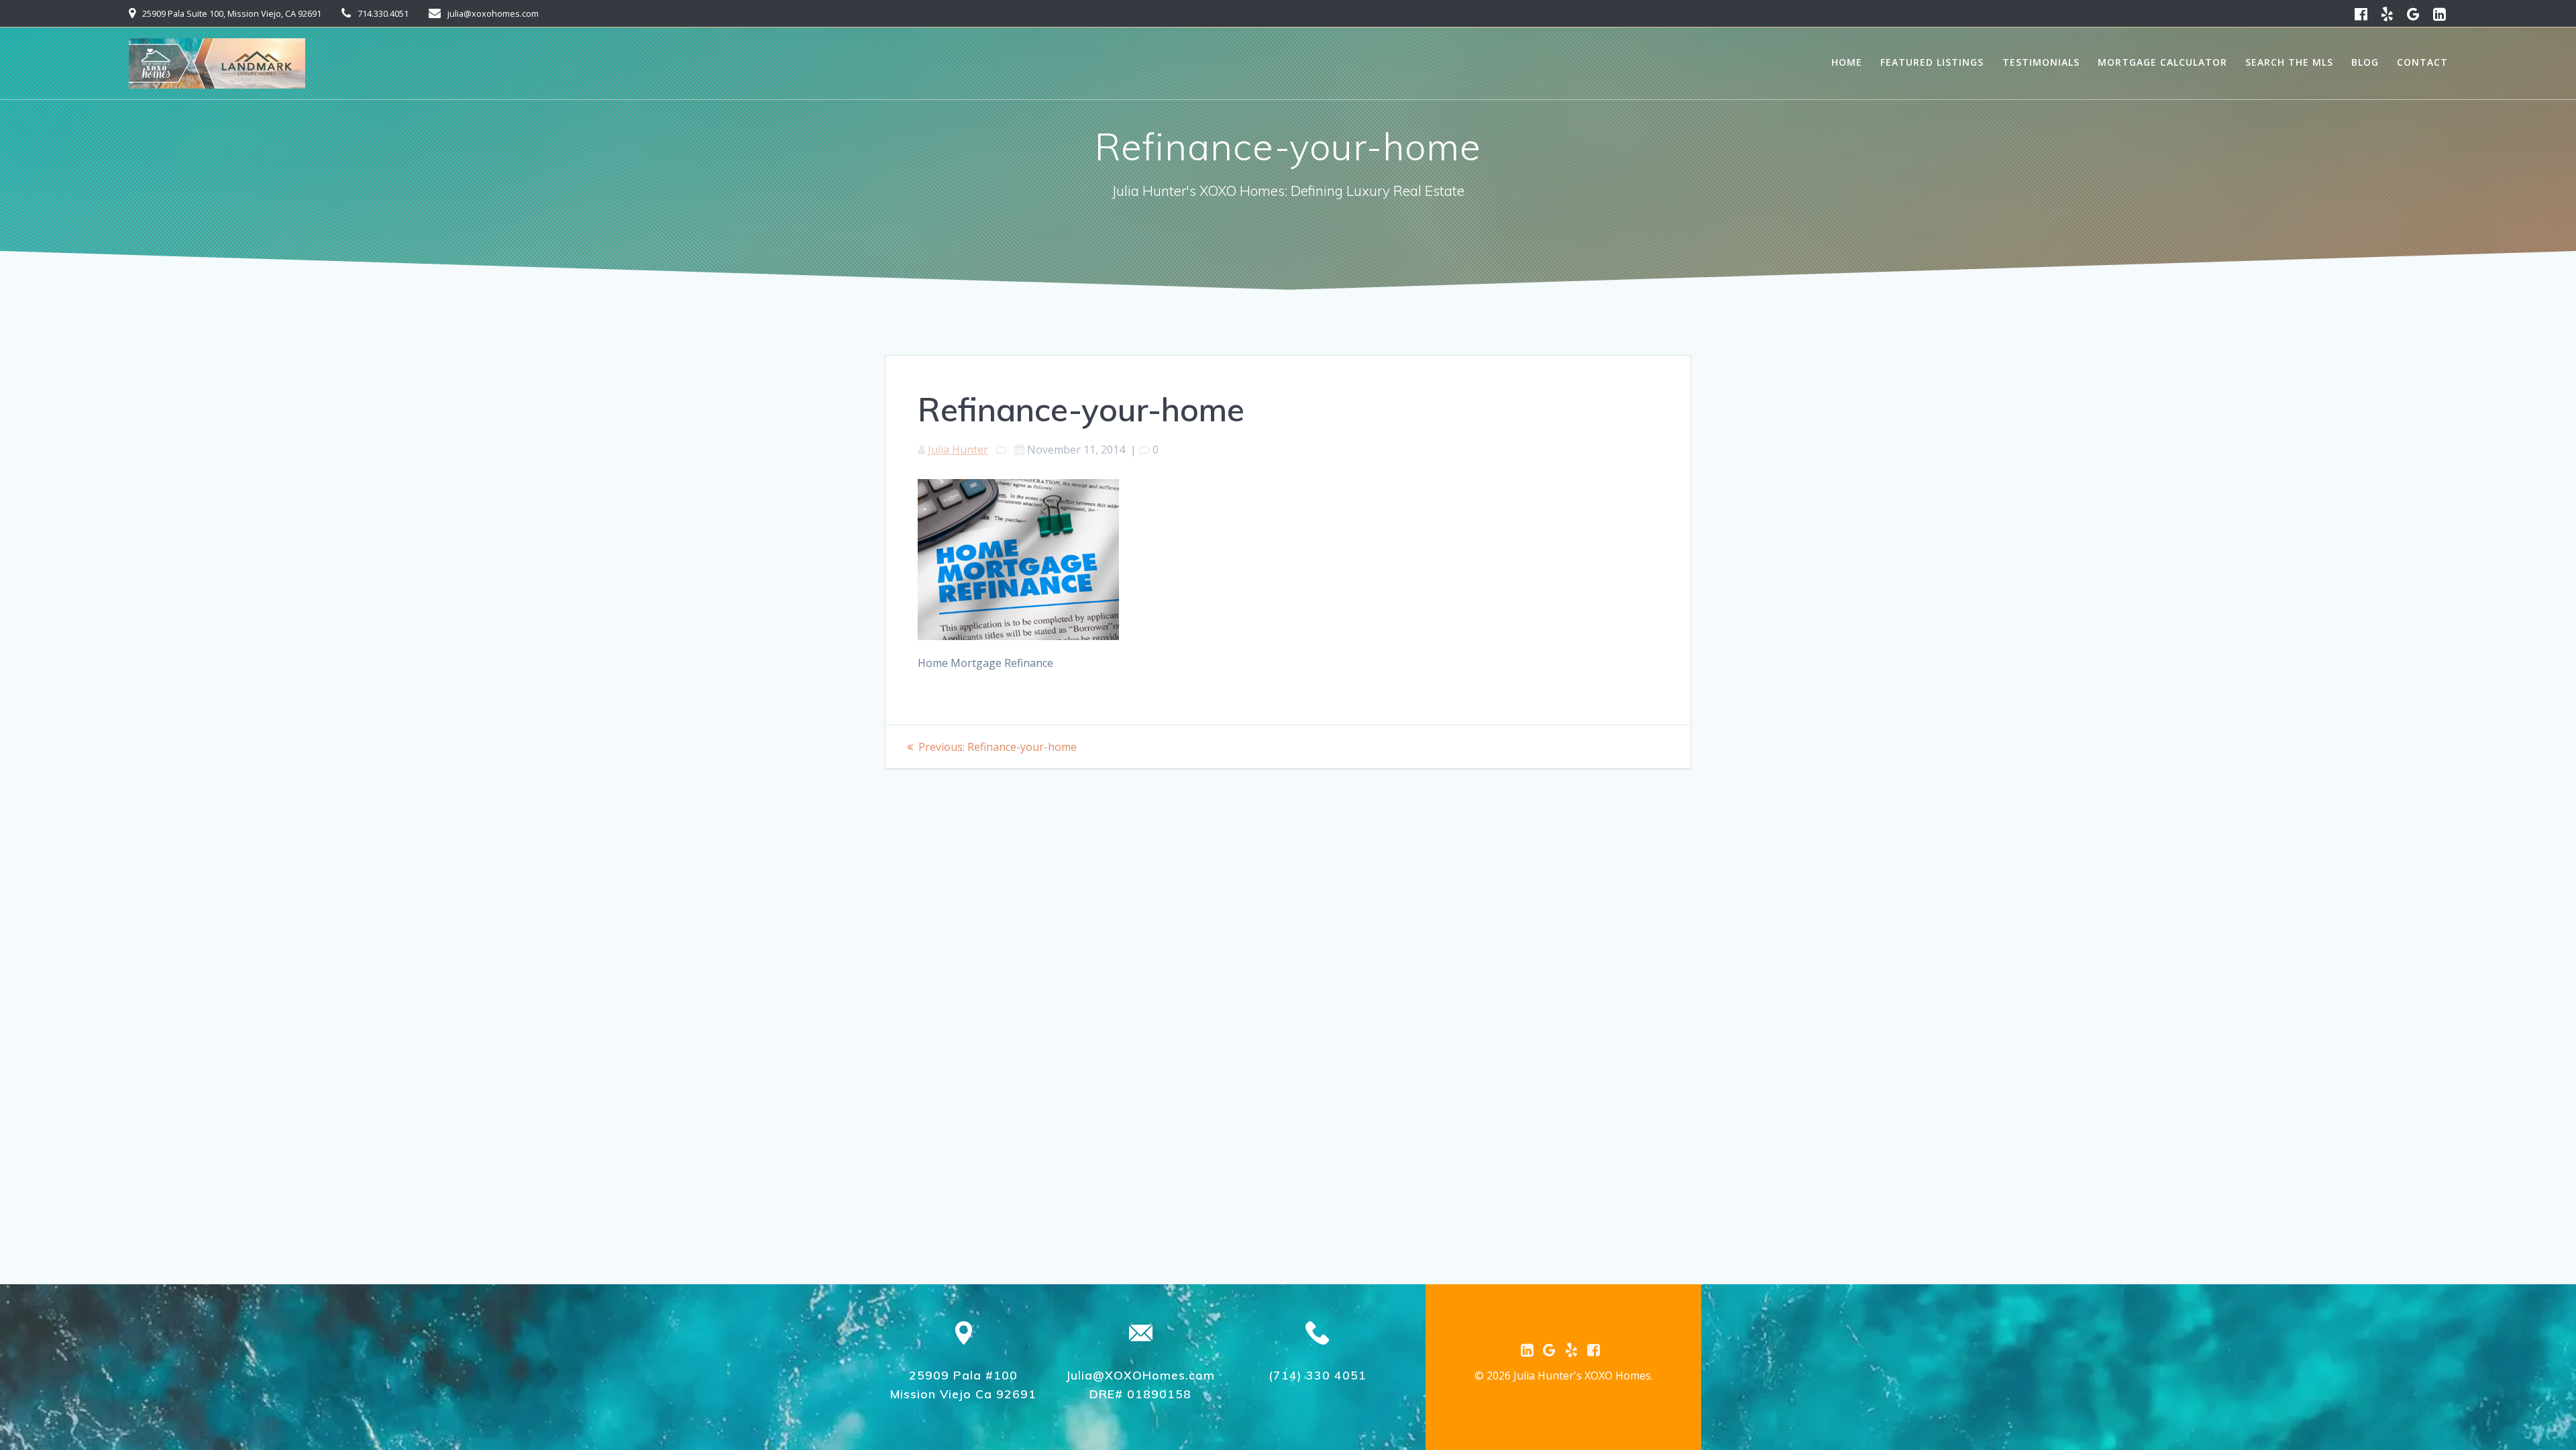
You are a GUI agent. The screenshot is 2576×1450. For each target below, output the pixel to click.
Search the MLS (2289, 62)
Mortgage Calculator (2162, 62)
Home (1847, 62)
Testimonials (2041, 62)
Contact (2422, 62)
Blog (2365, 62)
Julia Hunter (958, 450)
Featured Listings (1932, 62)
